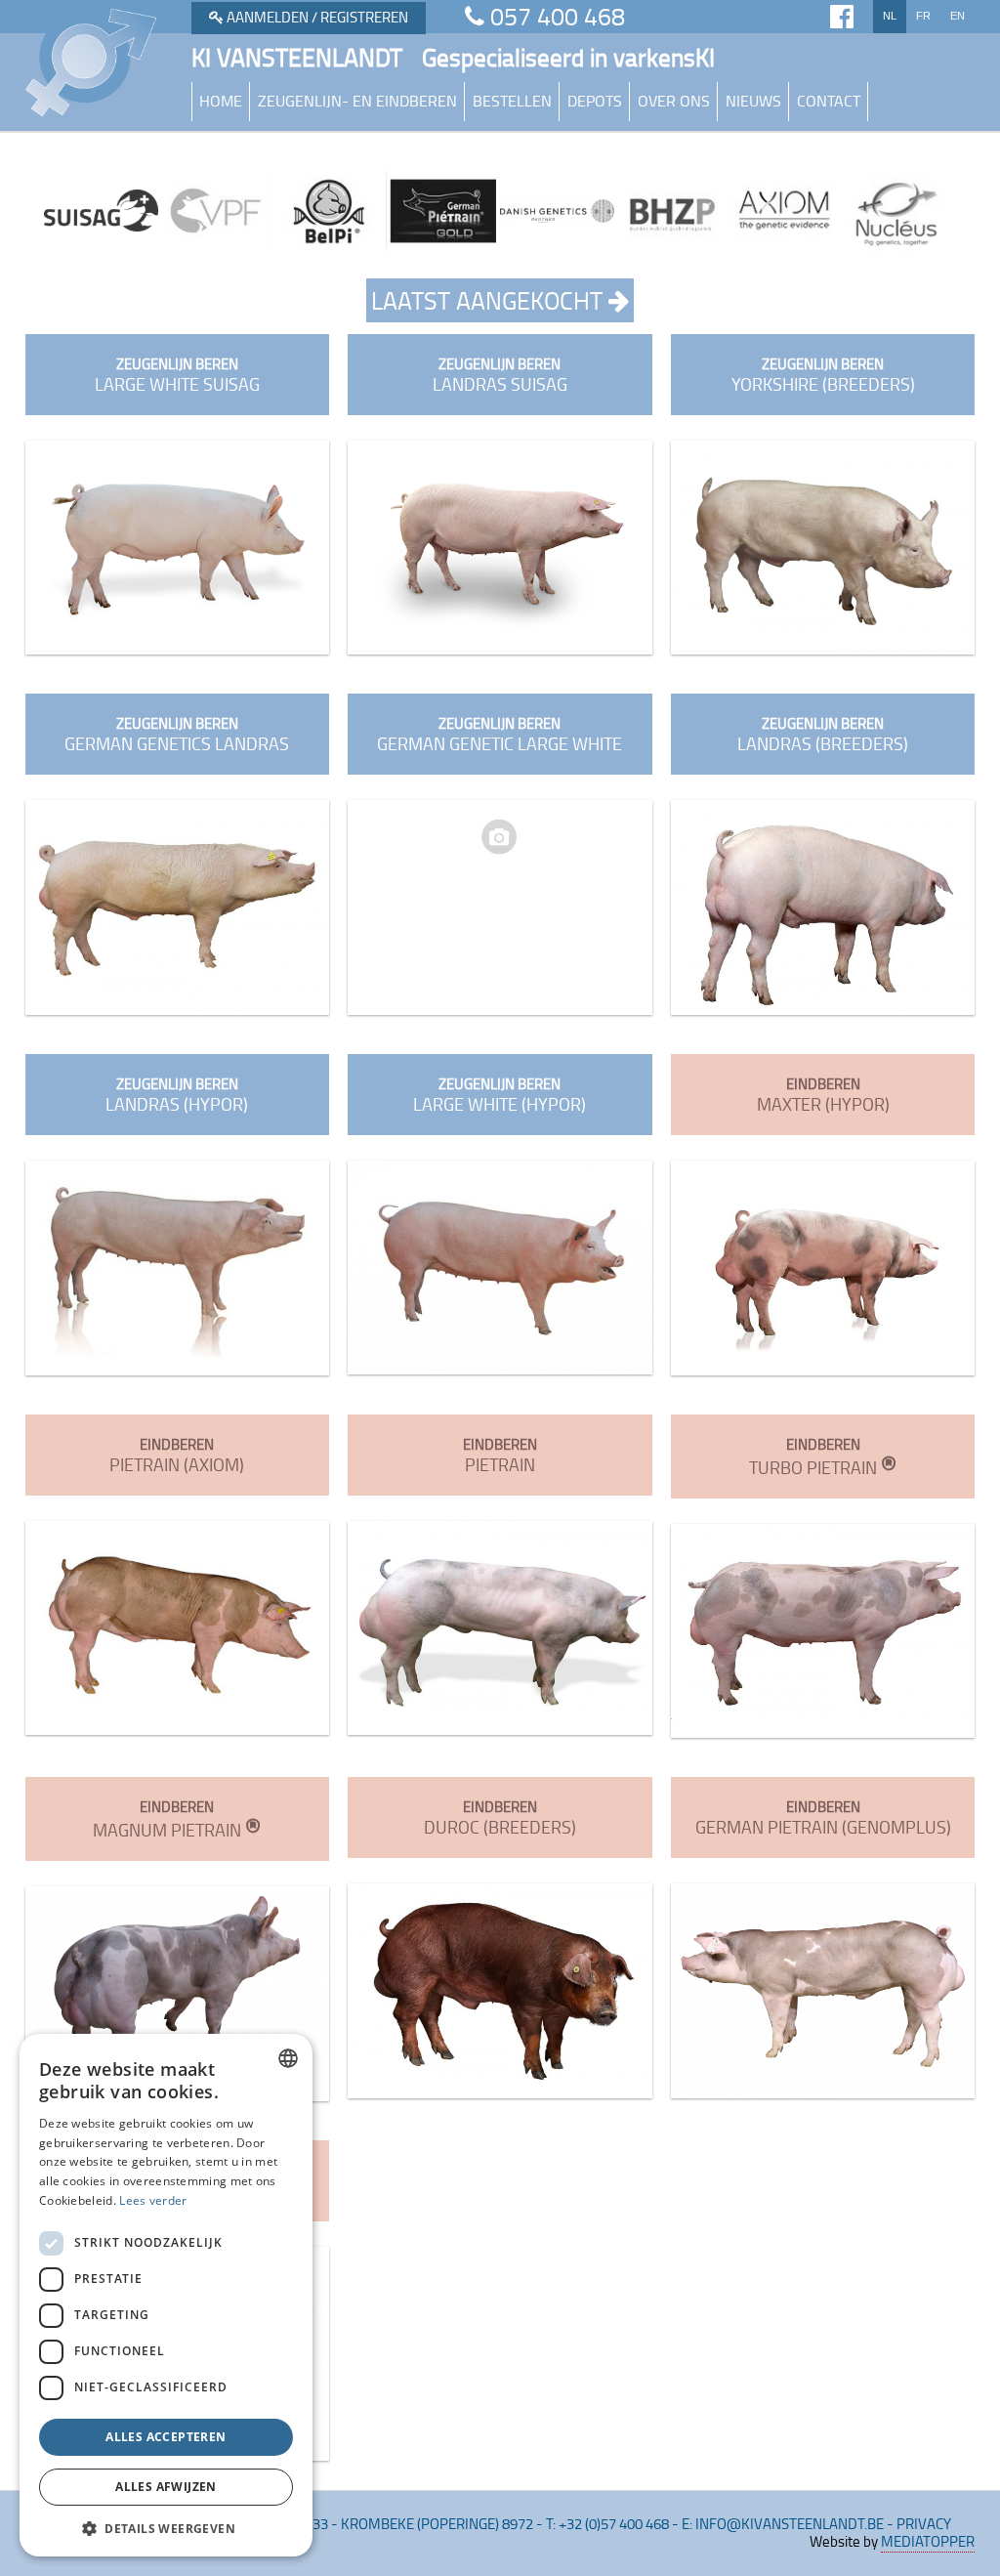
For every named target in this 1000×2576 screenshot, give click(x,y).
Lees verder (153, 2200)
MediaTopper (928, 2541)
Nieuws (753, 101)
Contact (829, 101)
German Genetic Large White (500, 734)
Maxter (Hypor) (823, 1095)
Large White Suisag (177, 375)
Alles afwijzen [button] (166, 2487)
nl (890, 16)
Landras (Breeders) (823, 734)
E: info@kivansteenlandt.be (783, 2524)
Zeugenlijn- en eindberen (357, 101)
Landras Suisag (500, 375)
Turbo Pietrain (823, 1457)
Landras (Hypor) (177, 1095)
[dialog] (166, 2295)
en (958, 16)
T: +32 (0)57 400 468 (607, 2524)
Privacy (924, 2524)
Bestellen (512, 101)
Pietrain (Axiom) (177, 1455)
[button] (166, 2528)
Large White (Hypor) (500, 1095)
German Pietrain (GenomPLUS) (823, 1817)
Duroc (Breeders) (500, 1817)
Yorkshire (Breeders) (823, 375)
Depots (595, 101)
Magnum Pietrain (177, 1819)
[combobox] (288, 2058)
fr (923, 16)
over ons (674, 101)
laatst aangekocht (490, 300)
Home (221, 101)
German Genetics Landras (177, 734)
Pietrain (500, 1455)
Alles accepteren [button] (166, 2437)
